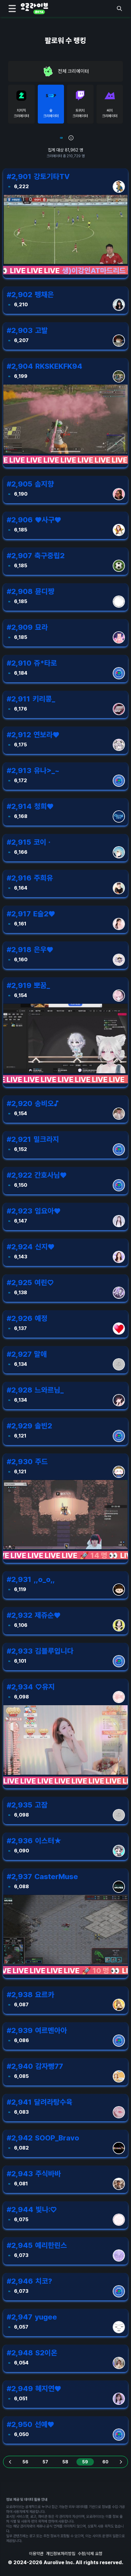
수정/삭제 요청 (90, 2554)
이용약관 (36, 2554)
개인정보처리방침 (61, 2554)
